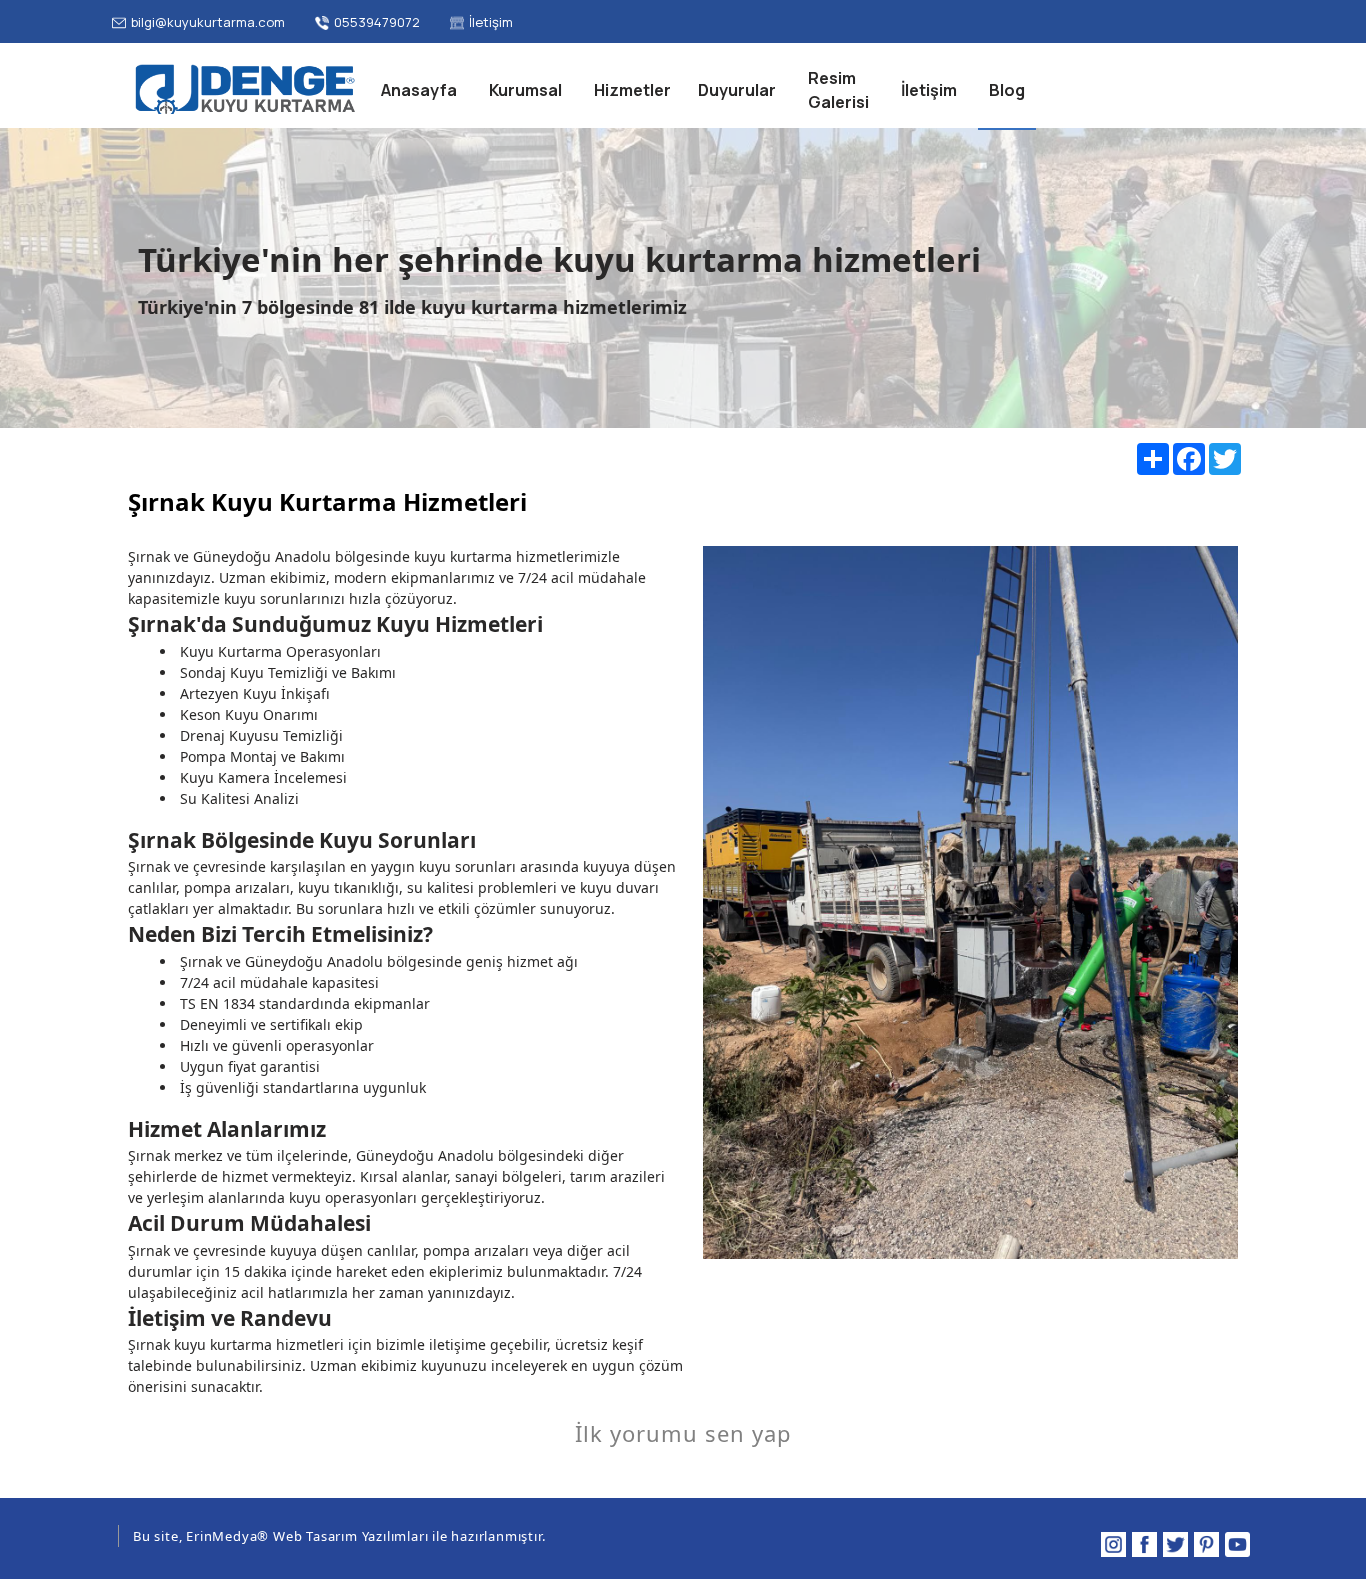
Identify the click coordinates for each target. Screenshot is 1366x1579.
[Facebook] (1144, 1544)
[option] (970, 902)
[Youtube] (1237, 1544)
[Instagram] (1113, 1544)
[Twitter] (1175, 1544)
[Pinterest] (1206, 1544)
